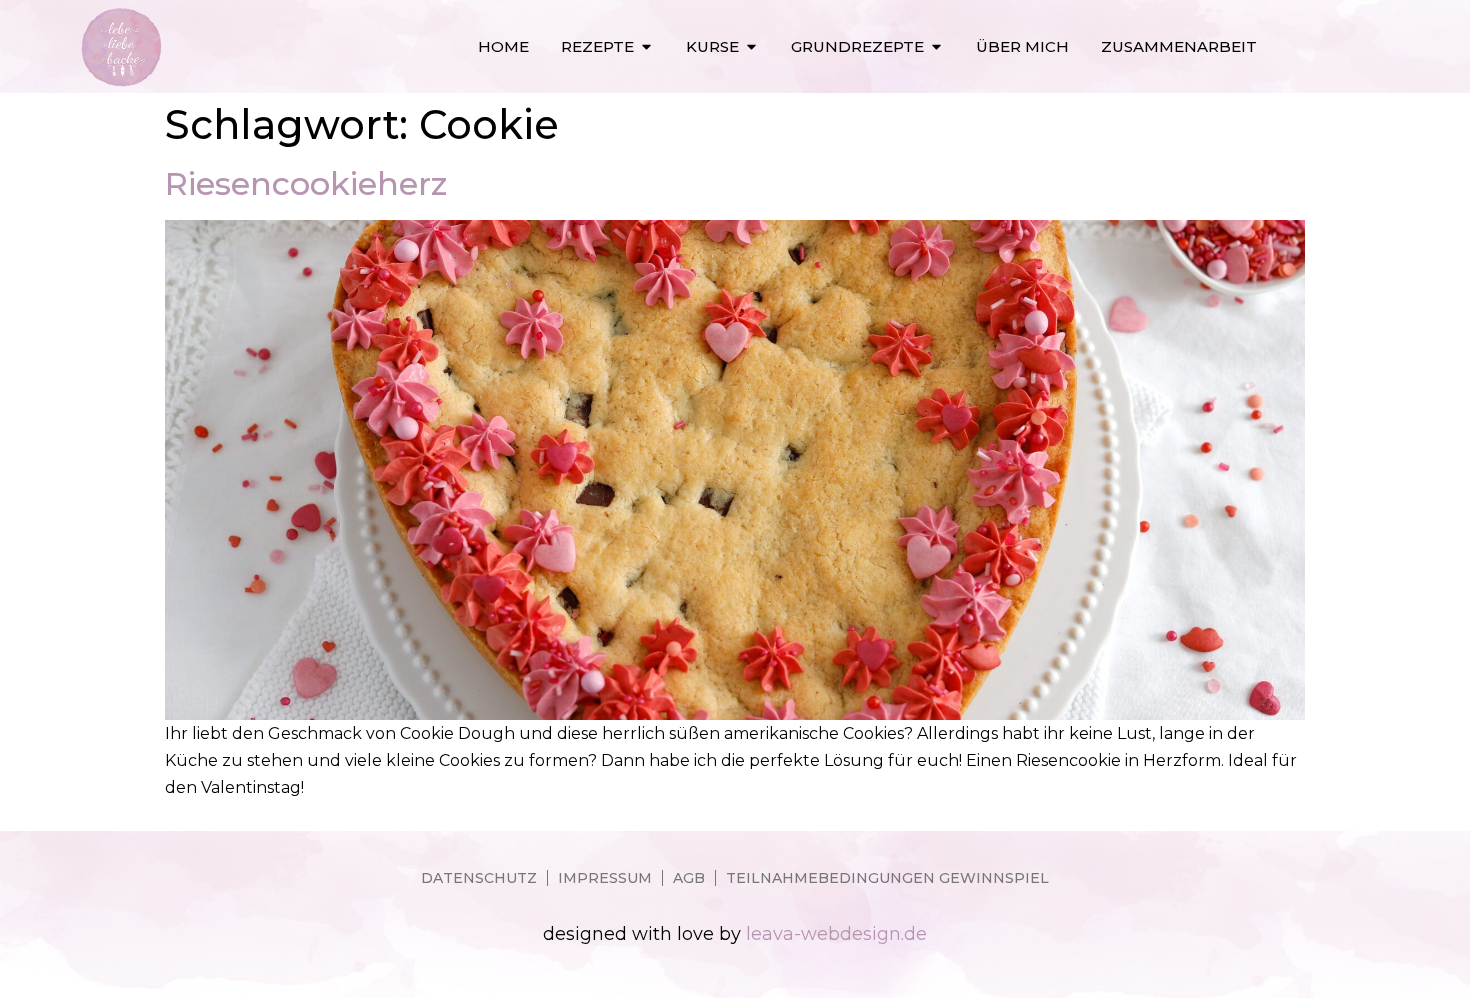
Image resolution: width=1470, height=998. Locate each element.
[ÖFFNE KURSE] (751, 46)
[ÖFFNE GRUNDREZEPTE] (936, 46)
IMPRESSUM (605, 878)
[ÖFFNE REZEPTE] (646, 46)
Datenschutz (479, 878)
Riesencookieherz (306, 183)
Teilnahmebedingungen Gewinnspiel (887, 878)
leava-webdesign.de (836, 934)
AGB (689, 878)
